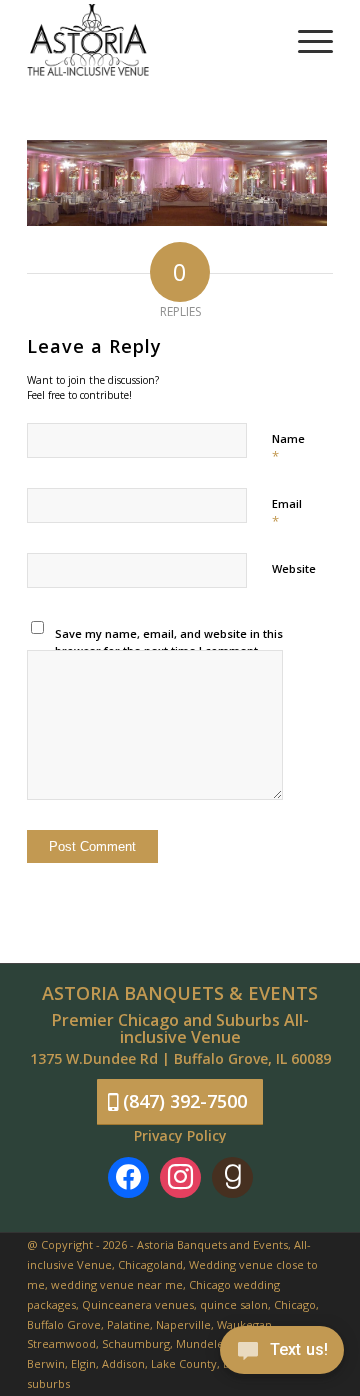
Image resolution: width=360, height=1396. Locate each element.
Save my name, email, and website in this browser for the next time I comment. (169, 642)
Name (288, 448)
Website (294, 568)
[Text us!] (282, 1355)
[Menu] (305, 40)
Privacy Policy (180, 1135)
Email (287, 513)
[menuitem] (305, 40)
